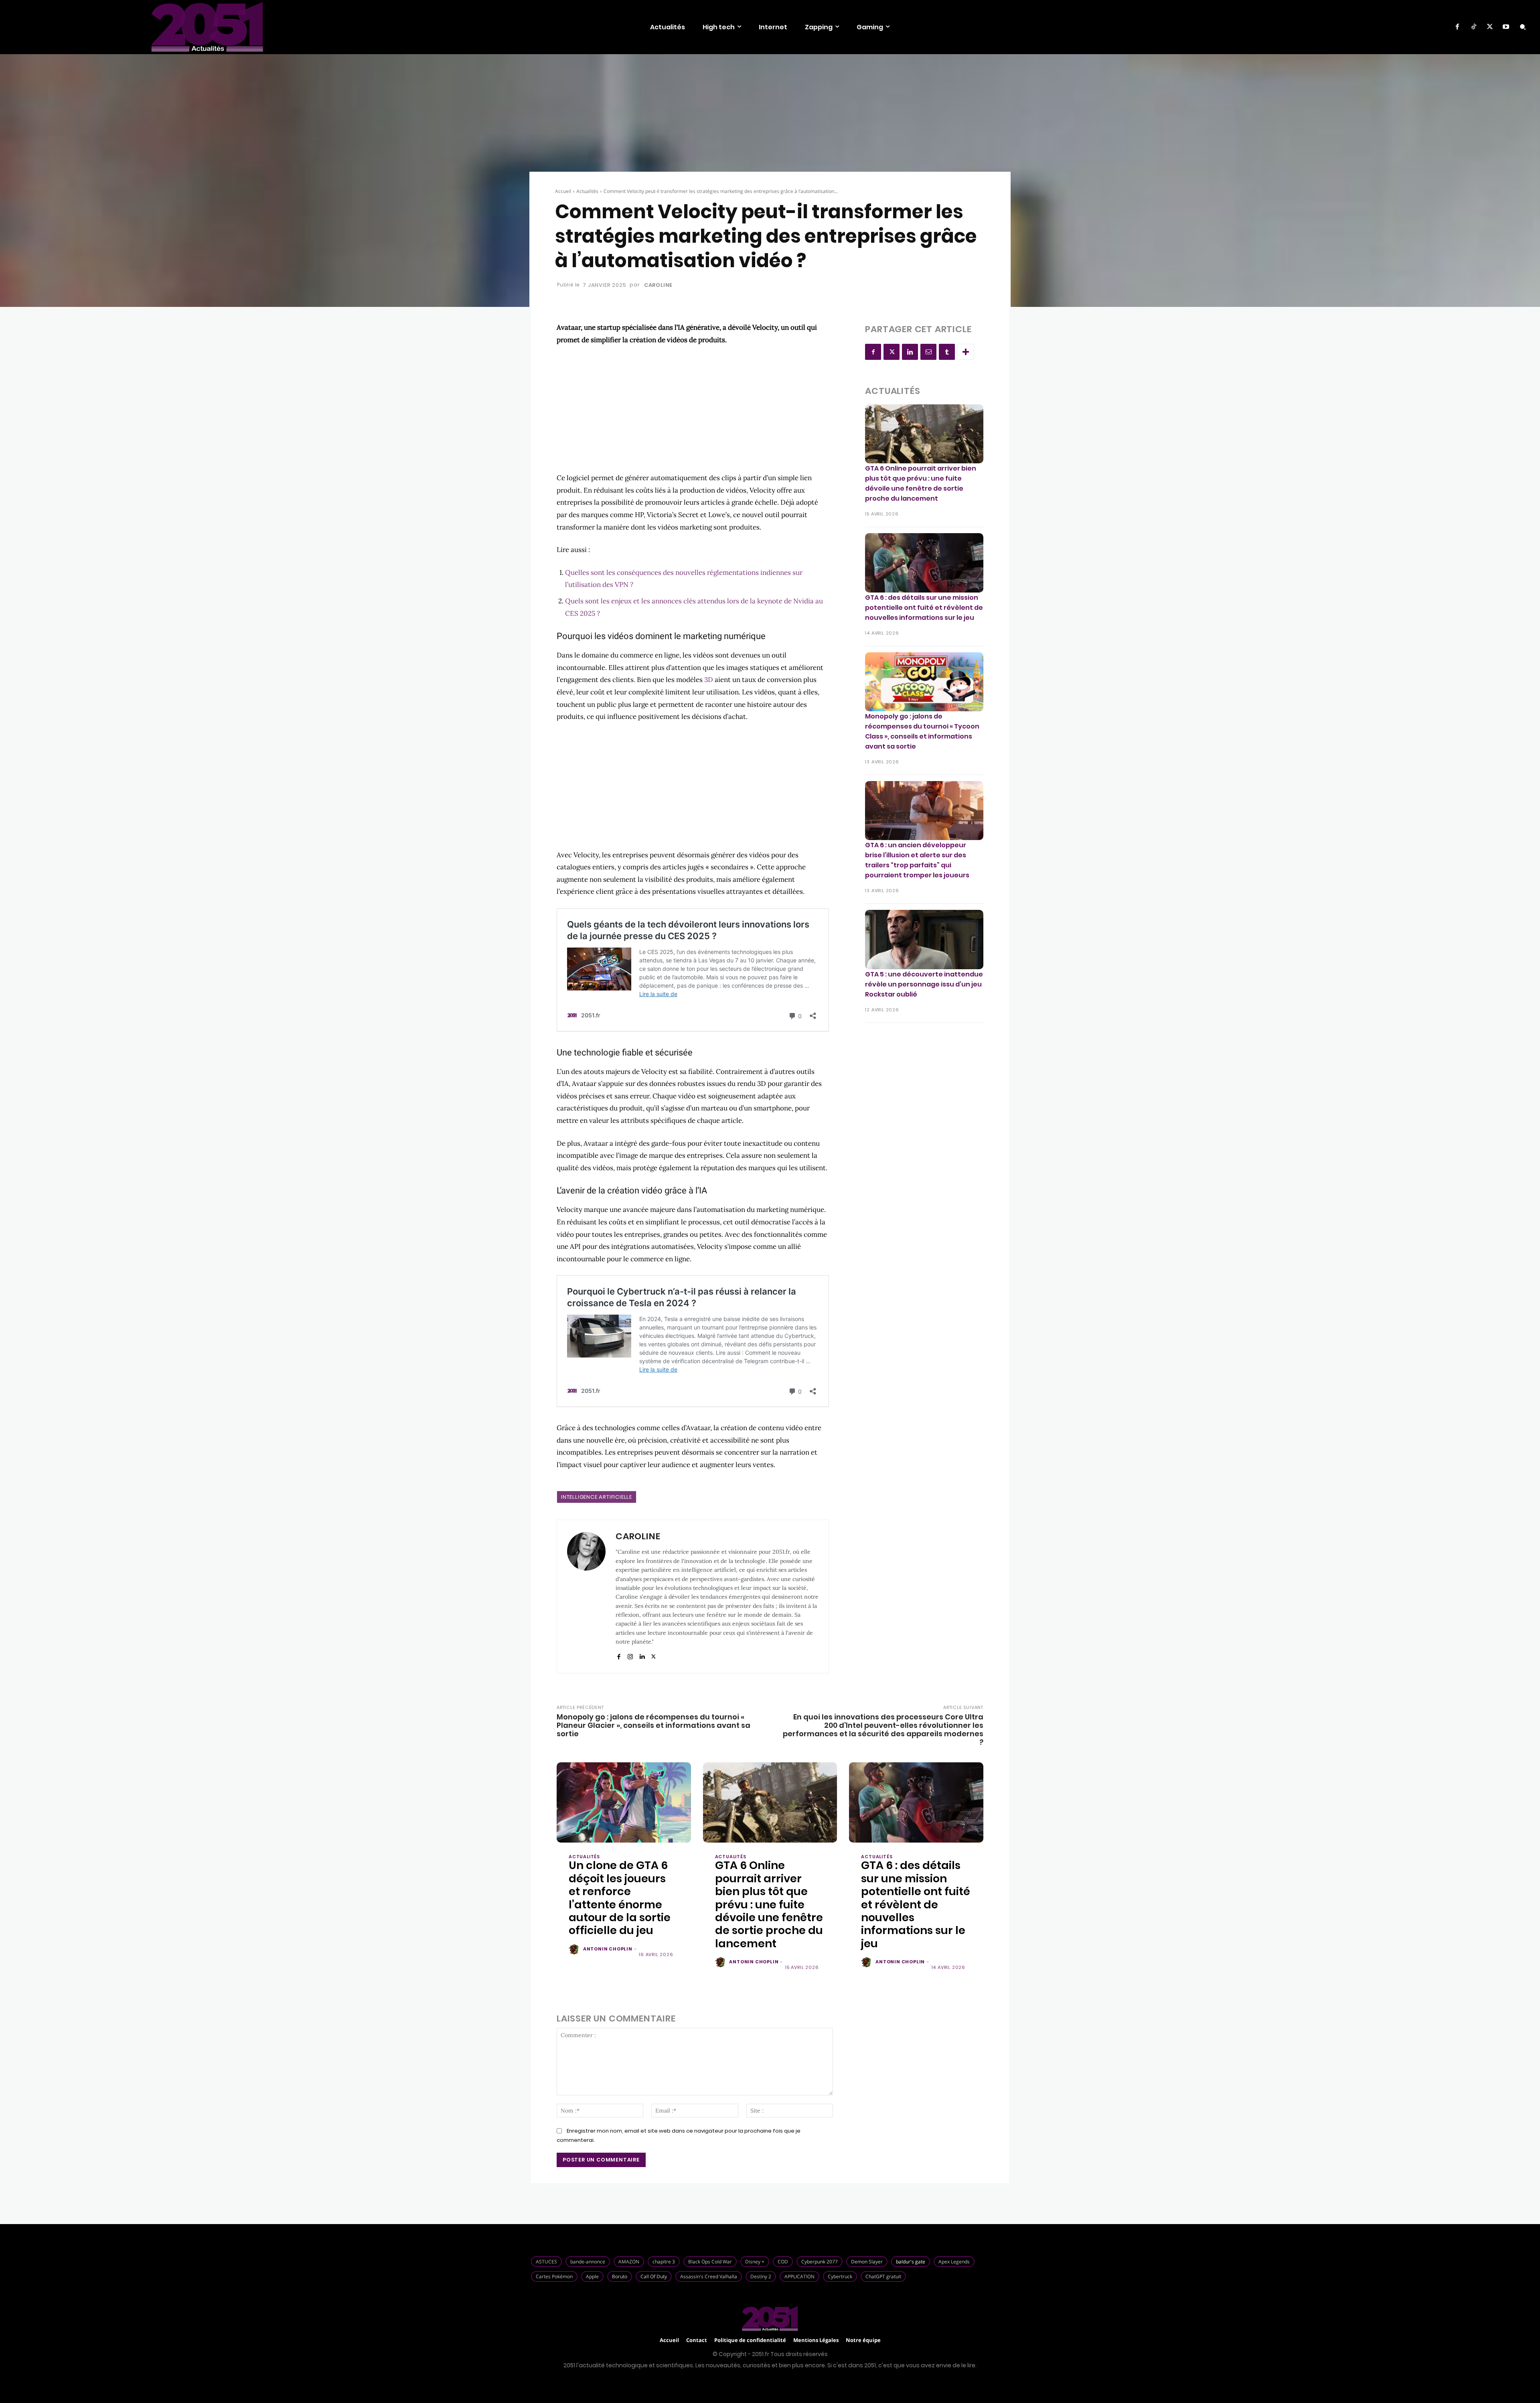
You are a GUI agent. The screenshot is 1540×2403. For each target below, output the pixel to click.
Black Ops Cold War (710, 2262)
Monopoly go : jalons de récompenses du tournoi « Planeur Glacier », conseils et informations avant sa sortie (653, 1725)
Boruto (620, 2276)
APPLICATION (799, 2276)
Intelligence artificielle (597, 1497)
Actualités (587, 191)
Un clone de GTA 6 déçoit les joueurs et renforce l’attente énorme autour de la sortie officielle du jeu (620, 1898)
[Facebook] (1457, 27)
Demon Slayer (867, 2262)
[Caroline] (586, 1596)
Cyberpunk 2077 (820, 2262)
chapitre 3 (664, 2262)
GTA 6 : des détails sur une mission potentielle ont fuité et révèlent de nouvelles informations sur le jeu (924, 608)
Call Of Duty (654, 2276)
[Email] (928, 352)
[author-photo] (575, 1950)
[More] (966, 352)
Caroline (658, 285)
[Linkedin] (642, 1655)
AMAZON (629, 2262)
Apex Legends (954, 2262)
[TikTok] (1473, 27)
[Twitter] (1490, 27)
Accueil (563, 191)
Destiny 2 (761, 2276)
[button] (1523, 27)
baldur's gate (911, 2262)
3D (709, 680)
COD (783, 2262)
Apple (592, 2276)
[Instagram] (630, 1655)
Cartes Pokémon (554, 2276)
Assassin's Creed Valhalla (709, 2276)
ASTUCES (546, 2262)
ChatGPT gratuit (883, 2276)
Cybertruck (840, 2276)
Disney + (755, 2262)
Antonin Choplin (608, 1949)
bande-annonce (588, 2262)
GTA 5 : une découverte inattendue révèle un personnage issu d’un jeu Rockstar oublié (924, 984)
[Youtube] (1506, 27)
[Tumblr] (947, 352)
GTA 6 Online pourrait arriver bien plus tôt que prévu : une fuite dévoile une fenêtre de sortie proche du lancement (921, 483)
